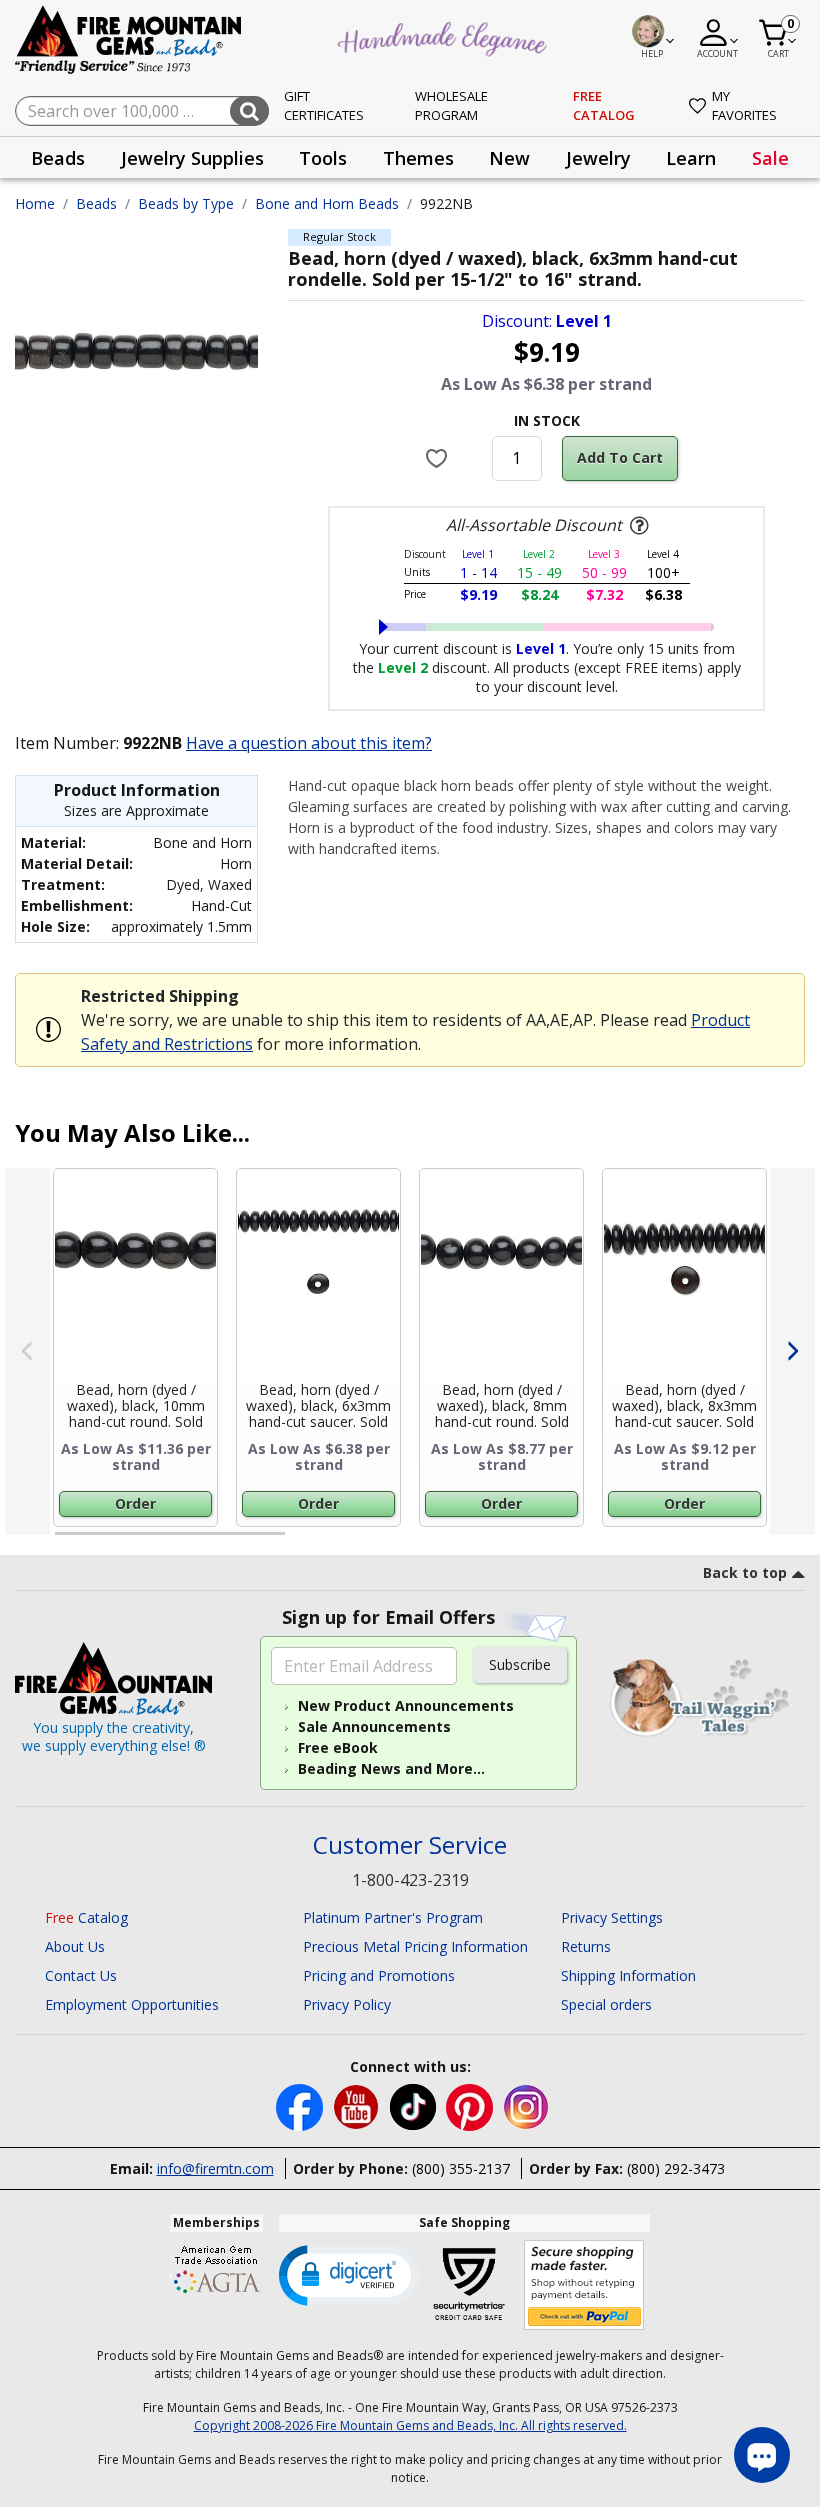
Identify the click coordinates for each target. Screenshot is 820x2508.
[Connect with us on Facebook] (301, 2105)
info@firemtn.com (215, 2168)
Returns (586, 1946)
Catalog (86, 1917)
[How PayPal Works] (584, 2285)
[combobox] (142, 111)
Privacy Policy (347, 2004)
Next (792, 1351)
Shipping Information (628, 1975)
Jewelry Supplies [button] (192, 158)
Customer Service (410, 1845)
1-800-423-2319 (410, 1880)
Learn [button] (691, 158)
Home (35, 203)
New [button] (509, 158)
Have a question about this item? (309, 743)
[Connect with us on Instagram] (526, 2105)
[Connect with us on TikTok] (415, 2105)
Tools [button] (323, 158)
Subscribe (520, 1664)
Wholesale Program (451, 106)
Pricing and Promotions (379, 1975)
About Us (75, 1946)
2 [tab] (305, 1542)
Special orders (606, 2004)
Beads (96, 203)
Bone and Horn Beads (327, 203)
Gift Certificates (324, 106)
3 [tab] (545, 1542)
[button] (349, 2274)
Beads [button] (58, 158)
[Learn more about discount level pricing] (637, 526)
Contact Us (81, 1975)
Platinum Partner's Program (393, 1917)
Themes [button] (418, 158)
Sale (770, 158)
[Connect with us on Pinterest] (471, 2105)
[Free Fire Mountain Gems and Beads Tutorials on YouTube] (358, 2105)
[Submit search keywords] (249, 111)
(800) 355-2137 (461, 2168)
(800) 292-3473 (676, 2168)
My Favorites (744, 106)
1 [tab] (65, 1542)
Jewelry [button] (598, 158)
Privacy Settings (612, 1917)
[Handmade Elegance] (445, 36)
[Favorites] (438, 458)
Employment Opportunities (132, 2004)
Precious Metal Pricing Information (415, 1946)
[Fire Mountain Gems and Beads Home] (129, 38)
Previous (27, 1351)
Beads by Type (186, 203)
